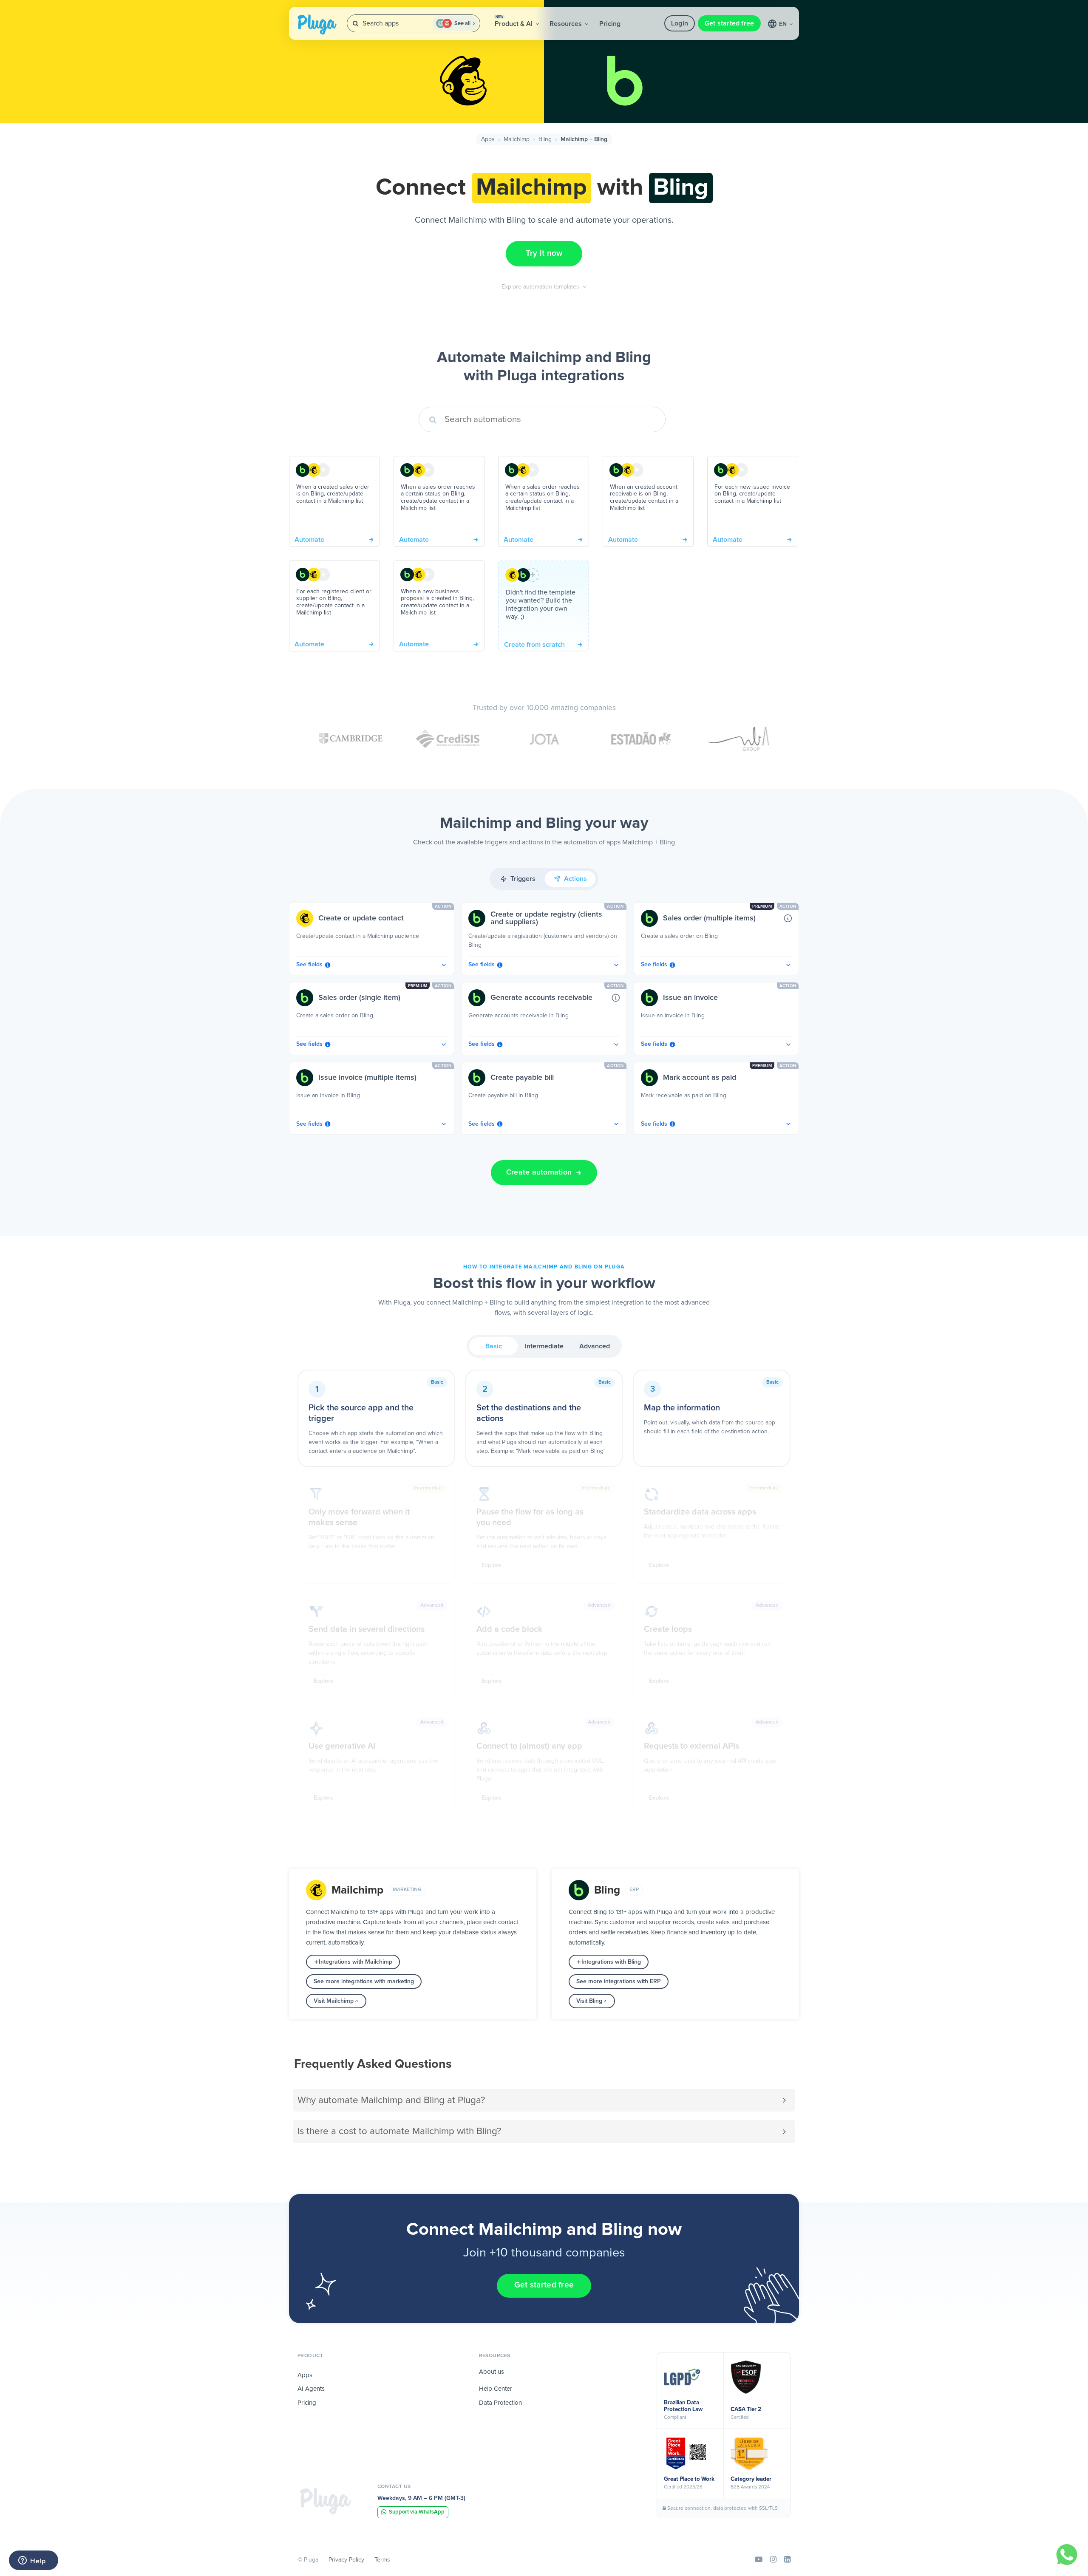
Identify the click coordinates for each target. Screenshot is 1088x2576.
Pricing (610, 24)
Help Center (496, 2389)
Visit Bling (589, 2001)
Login (680, 23)
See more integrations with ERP (619, 1982)
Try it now (544, 253)
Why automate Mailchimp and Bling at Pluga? (391, 2100)
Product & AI (514, 21)
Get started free (730, 23)
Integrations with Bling (611, 1962)
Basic (494, 1346)
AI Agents (311, 2389)
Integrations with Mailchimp (356, 1962)
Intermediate (544, 1346)
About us (492, 2372)
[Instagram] (773, 2560)
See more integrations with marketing (364, 1982)
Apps (488, 139)
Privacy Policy (346, 2560)
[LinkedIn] (787, 2560)
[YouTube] (759, 2560)
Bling (545, 139)
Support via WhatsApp (417, 2512)
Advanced (595, 1346)
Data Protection (500, 2403)
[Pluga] (326, 2501)
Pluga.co (317, 25)
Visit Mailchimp (334, 2001)
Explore (492, 1565)
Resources (567, 24)
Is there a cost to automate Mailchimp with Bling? (399, 2131)
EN (784, 24)
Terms (382, 2560)
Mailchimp (517, 139)
